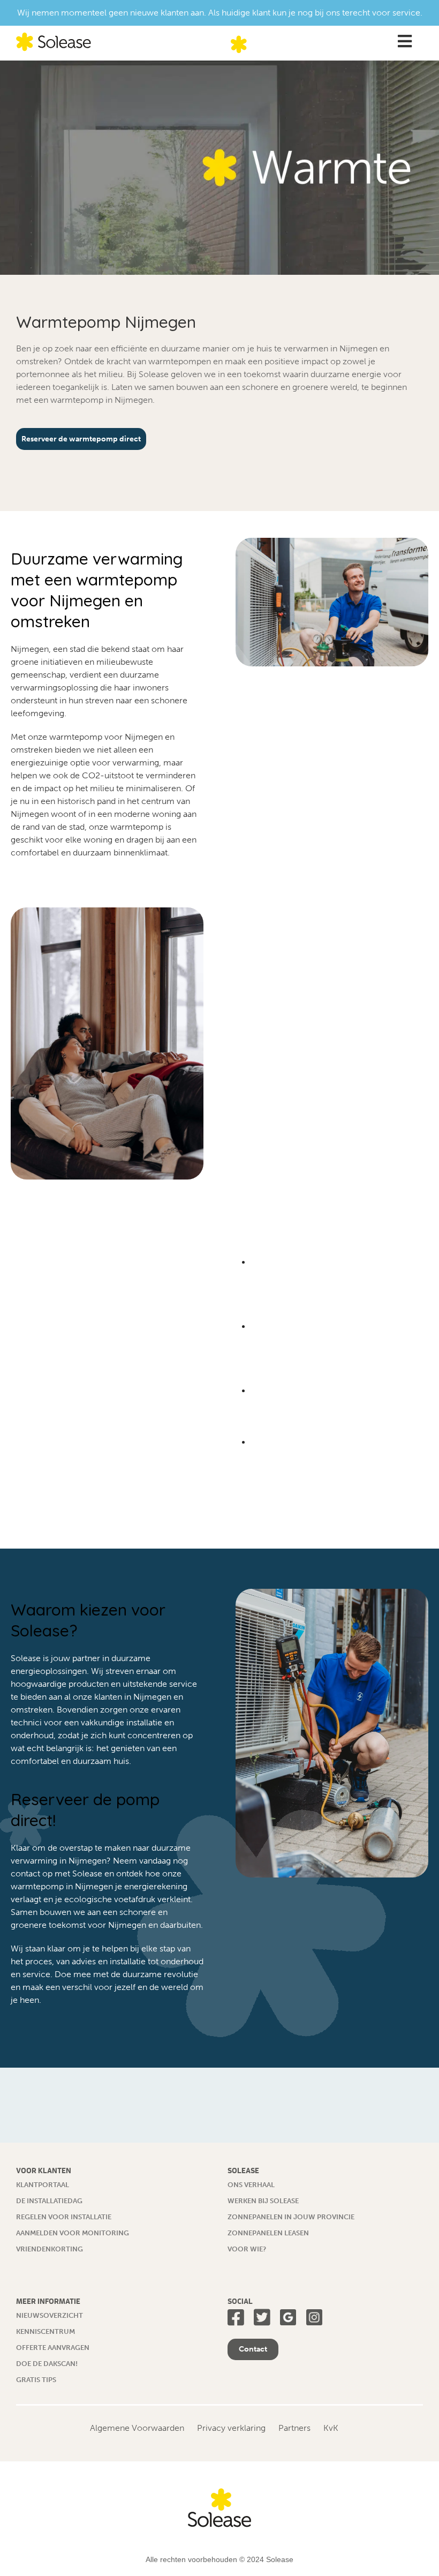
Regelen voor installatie (64, 2217)
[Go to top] (410, 2547)
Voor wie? (247, 2249)
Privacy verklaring (231, 2428)
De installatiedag (49, 2201)
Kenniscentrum (46, 2331)
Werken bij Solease (263, 2201)
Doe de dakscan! (47, 2364)
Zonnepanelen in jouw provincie (291, 2217)
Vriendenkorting (50, 2249)
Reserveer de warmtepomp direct (81, 439)
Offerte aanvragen (53, 2348)
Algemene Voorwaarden (137, 2428)
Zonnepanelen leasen (268, 2233)
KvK (331, 2428)
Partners (294, 2428)
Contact (253, 2349)
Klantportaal (43, 2185)
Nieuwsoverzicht (50, 2315)
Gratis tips (36, 2380)
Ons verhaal (251, 2185)
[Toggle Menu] (404, 42)
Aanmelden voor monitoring (73, 2233)
